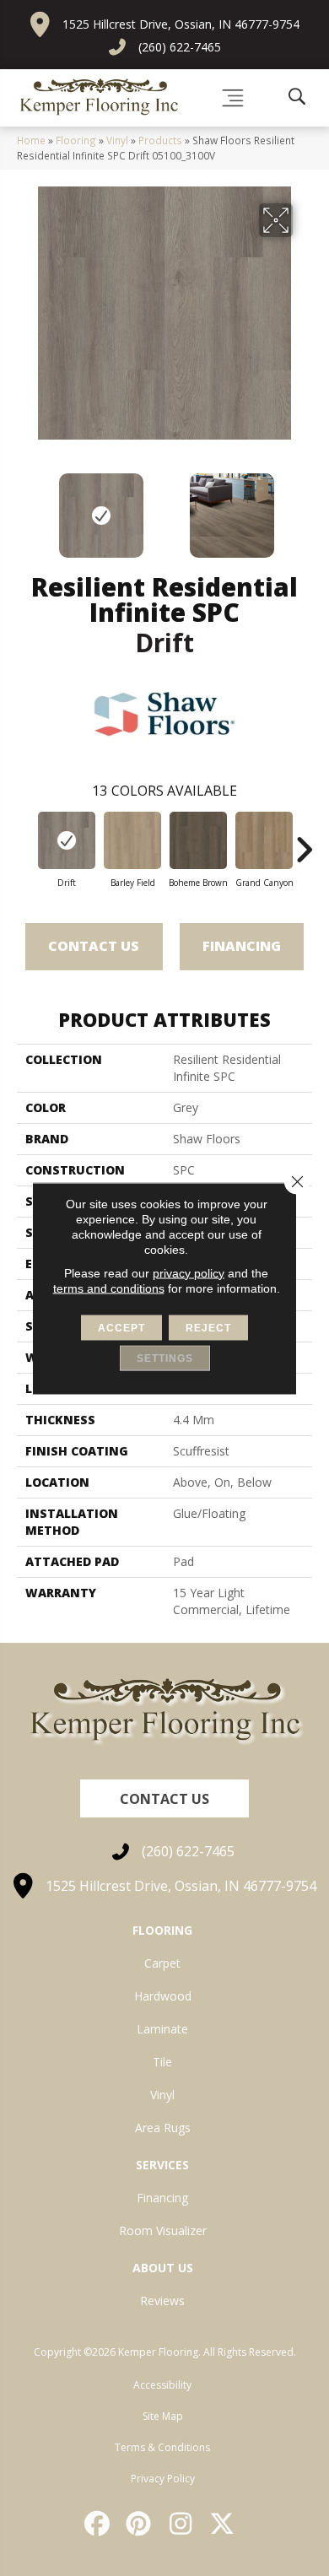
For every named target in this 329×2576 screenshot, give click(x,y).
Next (304, 507)
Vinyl (117, 140)
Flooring (76, 140)
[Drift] (67, 840)
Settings (165, 1358)
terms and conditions (109, 1288)
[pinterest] (140, 2524)
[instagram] (181, 2524)
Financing (242, 946)
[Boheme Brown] (198, 840)
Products (160, 140)
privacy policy (189, 1272)
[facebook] (98, 2524)
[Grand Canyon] (264, 840)
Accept (121, 1327)
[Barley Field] (132, 840)
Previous (25, 507)
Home (31, 140)
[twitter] (224, 2524)
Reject (208, 1327)
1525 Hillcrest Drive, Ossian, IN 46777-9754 (181, 24)
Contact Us (94, 946)
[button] (164, 1798)
